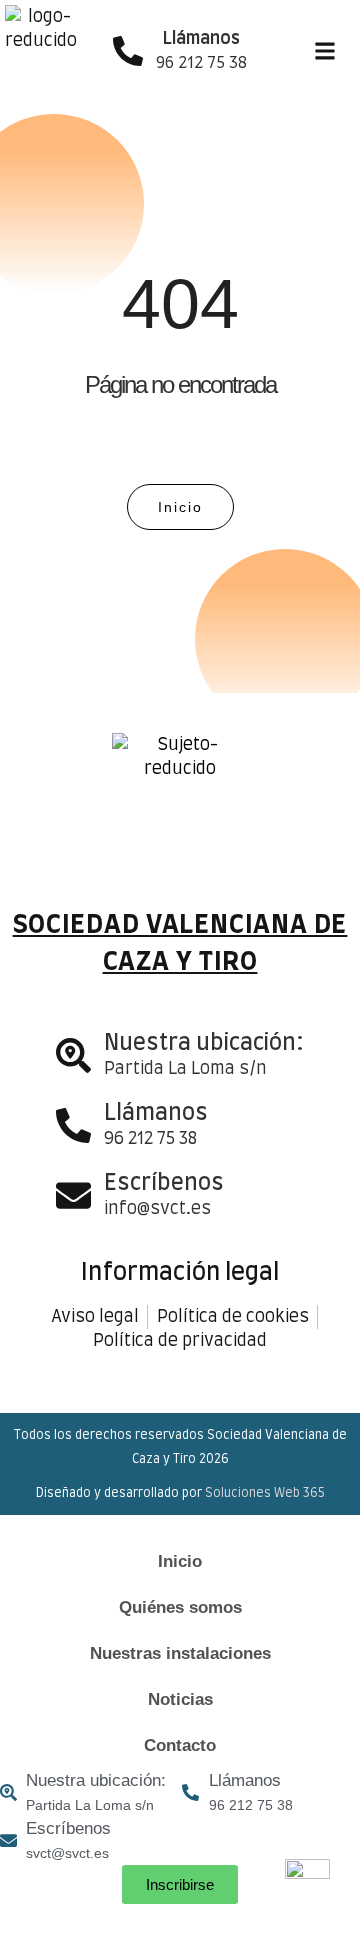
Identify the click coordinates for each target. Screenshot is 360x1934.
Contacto (180, 1745)
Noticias (180, 1699)
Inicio (180, 1561)
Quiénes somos (180, 1607)
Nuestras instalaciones (180, 1653)
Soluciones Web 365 (265, 1493)
